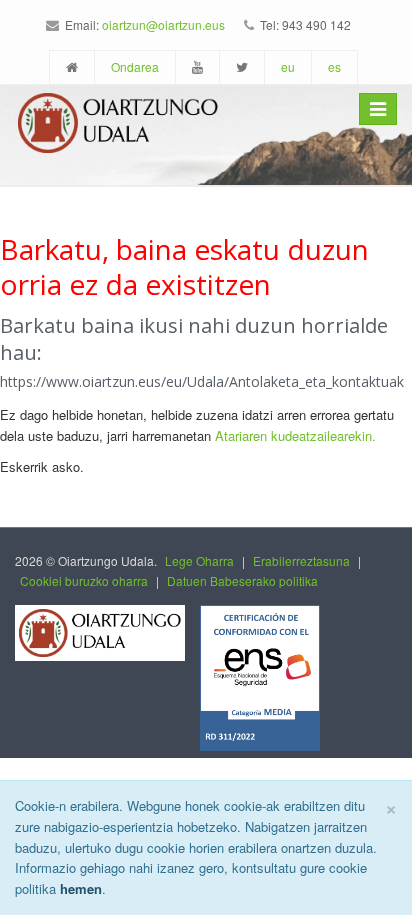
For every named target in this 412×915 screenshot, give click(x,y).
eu (288, 66)
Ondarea (135, 66)
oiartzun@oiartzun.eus (163, 24)
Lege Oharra (199, 560)
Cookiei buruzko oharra (84, 580)
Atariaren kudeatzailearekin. (295, 435)
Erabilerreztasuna (301, 560)
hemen (81, 888)
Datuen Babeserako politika (242, 580)
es (334, 66)
